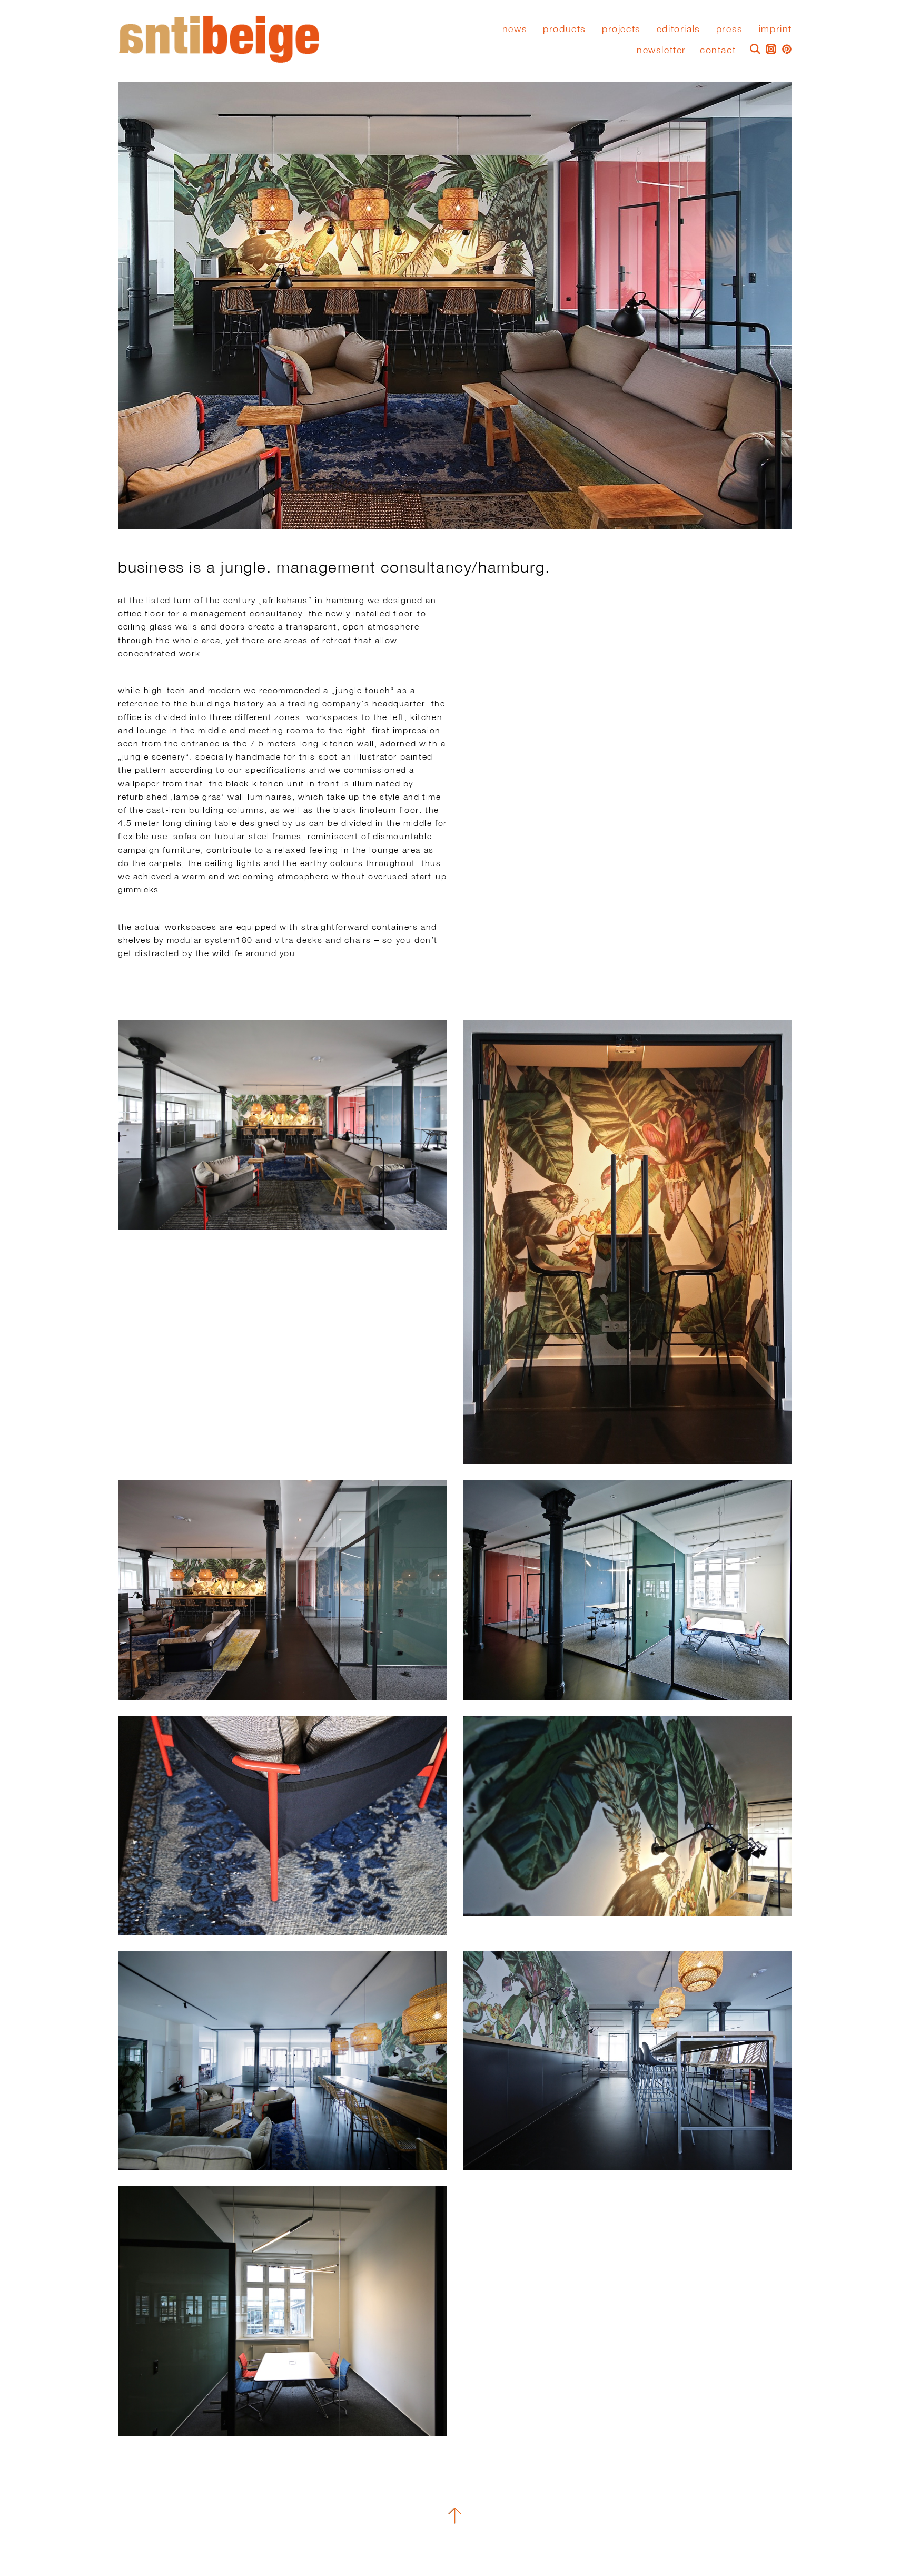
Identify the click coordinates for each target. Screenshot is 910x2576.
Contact (718, 50)
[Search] (753, 48)
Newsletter (661, 50)
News (515, 29)
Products (565, 29)
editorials (679, 29)
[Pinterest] (784, 48)
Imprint (775, 29)
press (730, 29)
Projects (621, 29)
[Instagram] (768, 48)
